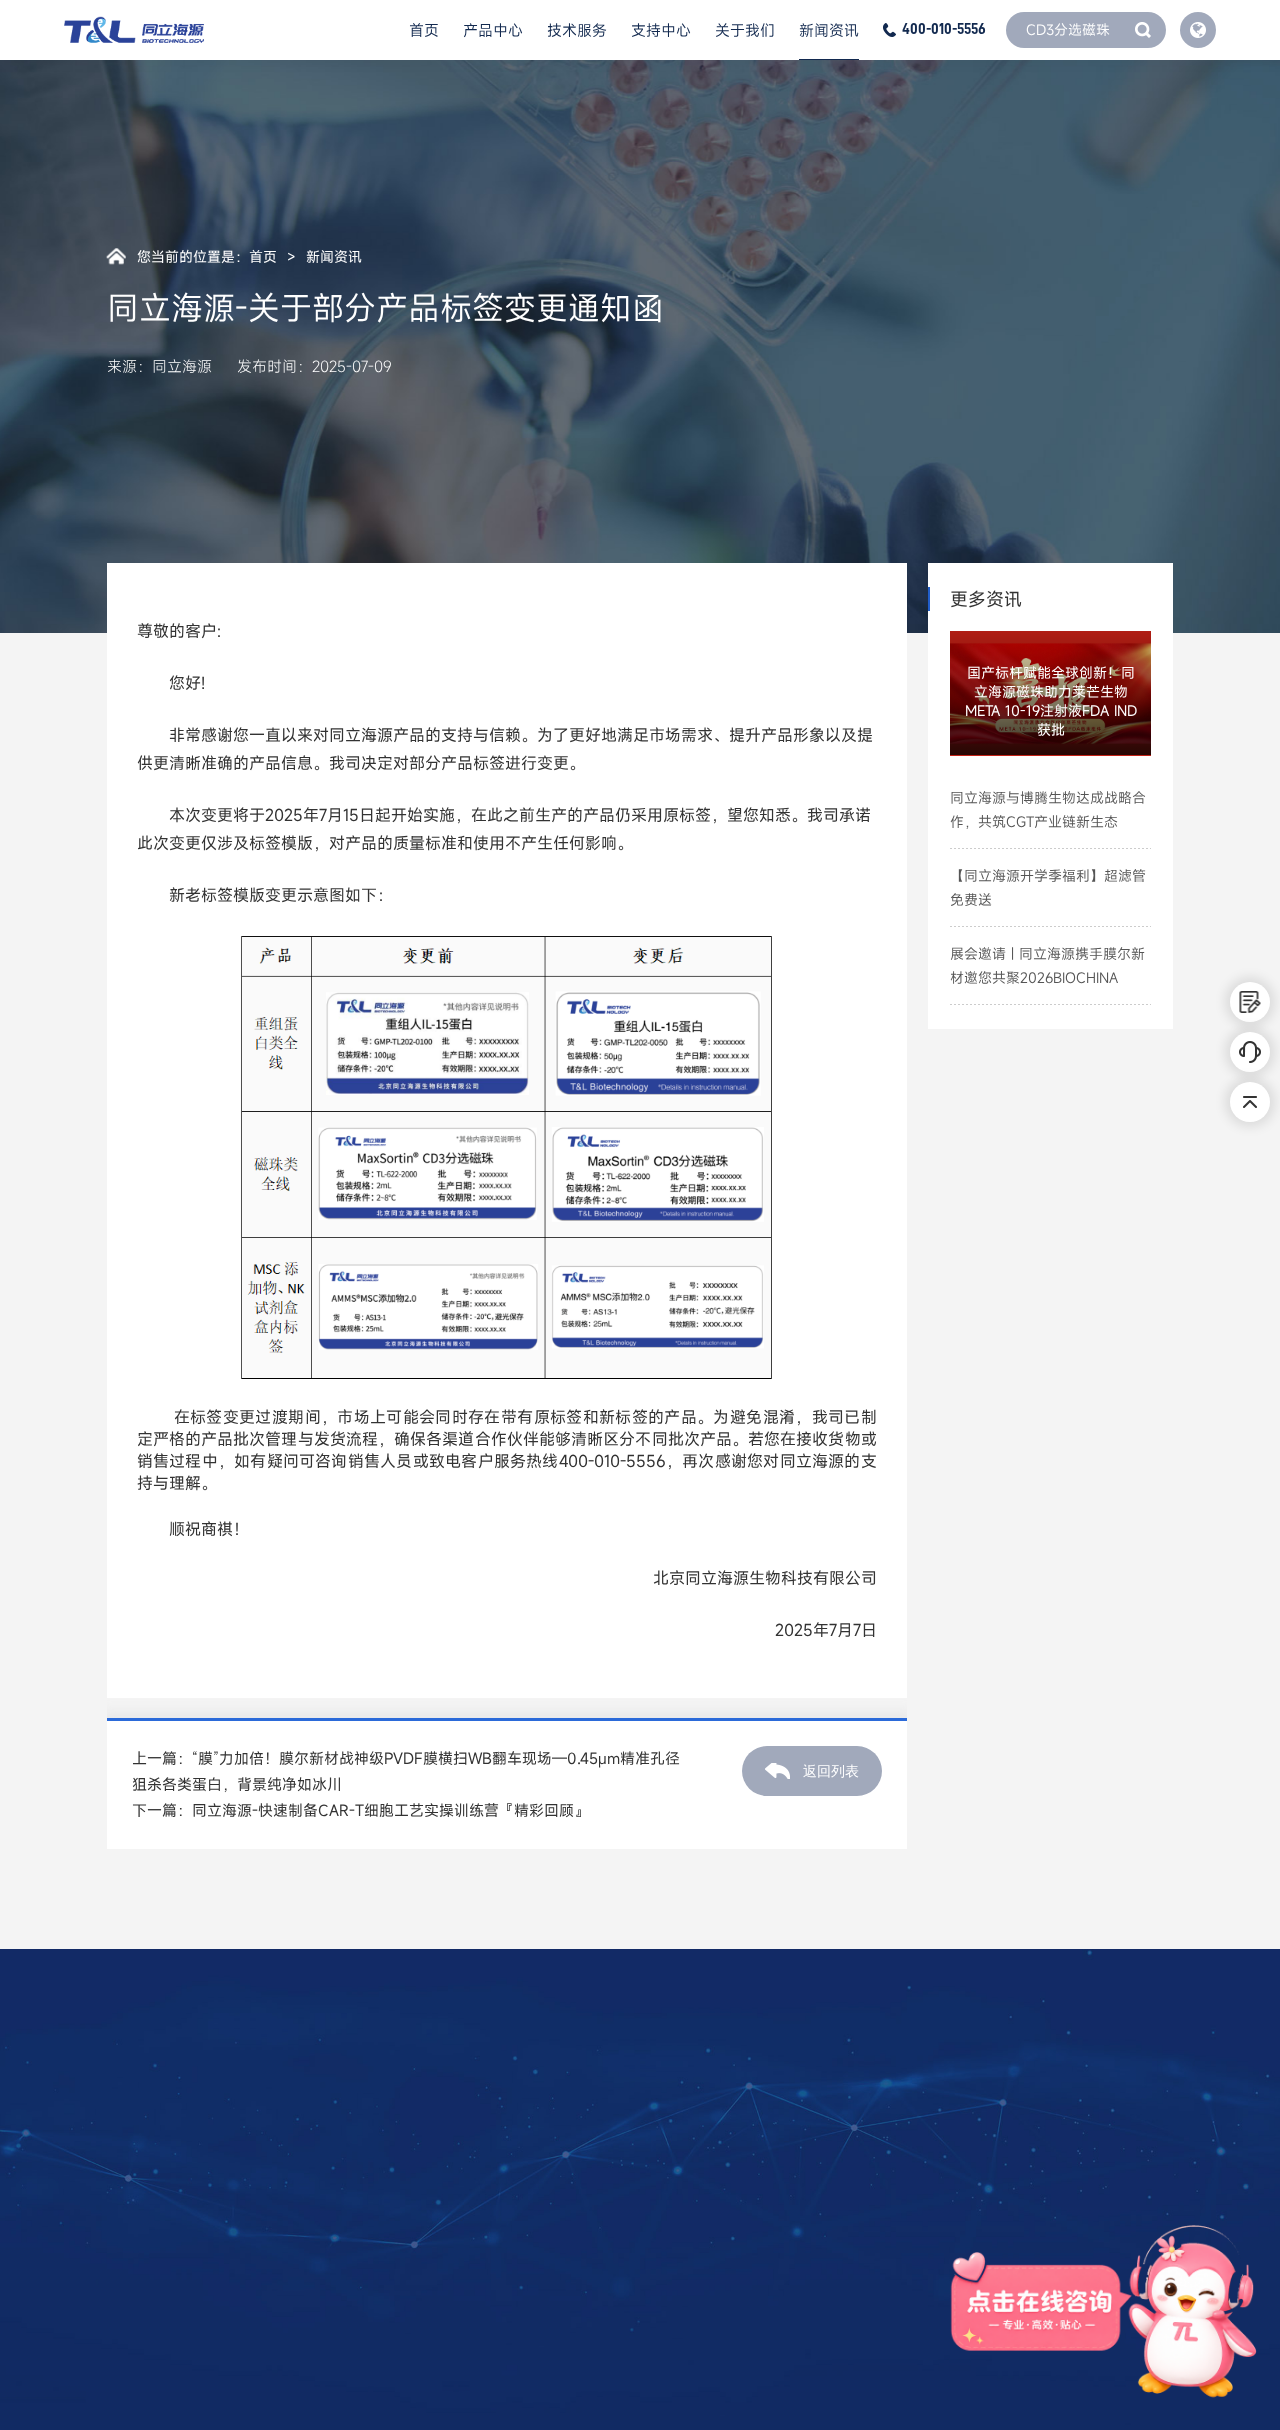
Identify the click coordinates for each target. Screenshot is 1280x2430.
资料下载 (439, 2135)
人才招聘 (582, 2167)
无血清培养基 (146, 2231)
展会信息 (726, 2167)
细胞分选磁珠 (146, 2199)
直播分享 (439, 2199)
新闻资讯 (829, 30)
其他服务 (295, 2231)
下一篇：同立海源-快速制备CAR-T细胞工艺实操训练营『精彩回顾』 (360, 1810)
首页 (424, 30)
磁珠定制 (295, 2135)
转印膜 (126, 2327)
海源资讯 (726, 2135)
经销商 (575, 2231)
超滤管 (126, 2295)
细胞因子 (133, 2135)
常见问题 (439, 2167)
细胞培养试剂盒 (152, 2263)
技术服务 (577, 30)
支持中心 (661, 30)
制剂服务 (295, 2199)
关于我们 (745, 30)
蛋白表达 (295, 2167)
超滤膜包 (133, 2359)
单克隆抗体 (139, 2167)
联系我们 (582, 2199)
